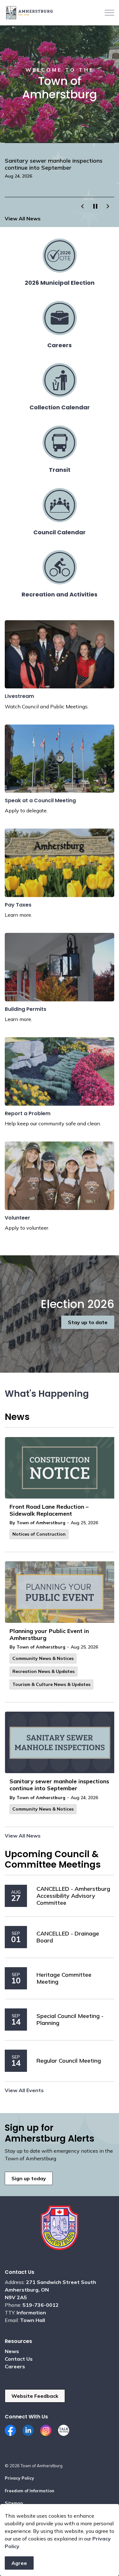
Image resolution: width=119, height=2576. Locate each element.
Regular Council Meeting (69, 2061)
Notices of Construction (39, 1534)
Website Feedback (35, 2396)
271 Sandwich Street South (61, 2282)
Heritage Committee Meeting (64, 1978)
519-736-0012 (41, 2305)
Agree (19, 2563)
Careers (15, 2366)
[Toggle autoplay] (95, 206)
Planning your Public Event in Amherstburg (49, 1635)
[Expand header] (109, 13)
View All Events (24, 2090)
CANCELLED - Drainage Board (68, 1937)
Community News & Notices (43, 1658)
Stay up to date (88, 1322)
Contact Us (19, 2359)
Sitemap (14, 2503)
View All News (23, 218)
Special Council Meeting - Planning (70, 2019)
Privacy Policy (19, 2478)
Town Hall (33, 2320)
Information (31, 2313)
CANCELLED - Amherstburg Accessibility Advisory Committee (73, 1896)
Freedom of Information (30, 2491)
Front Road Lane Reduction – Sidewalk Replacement (49, 1510)
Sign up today (29, 2178)
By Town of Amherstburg (37, 1523)
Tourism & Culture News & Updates (51, 1684)
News (12, 2351)
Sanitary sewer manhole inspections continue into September (54, 164)
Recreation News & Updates (43, 1671)
